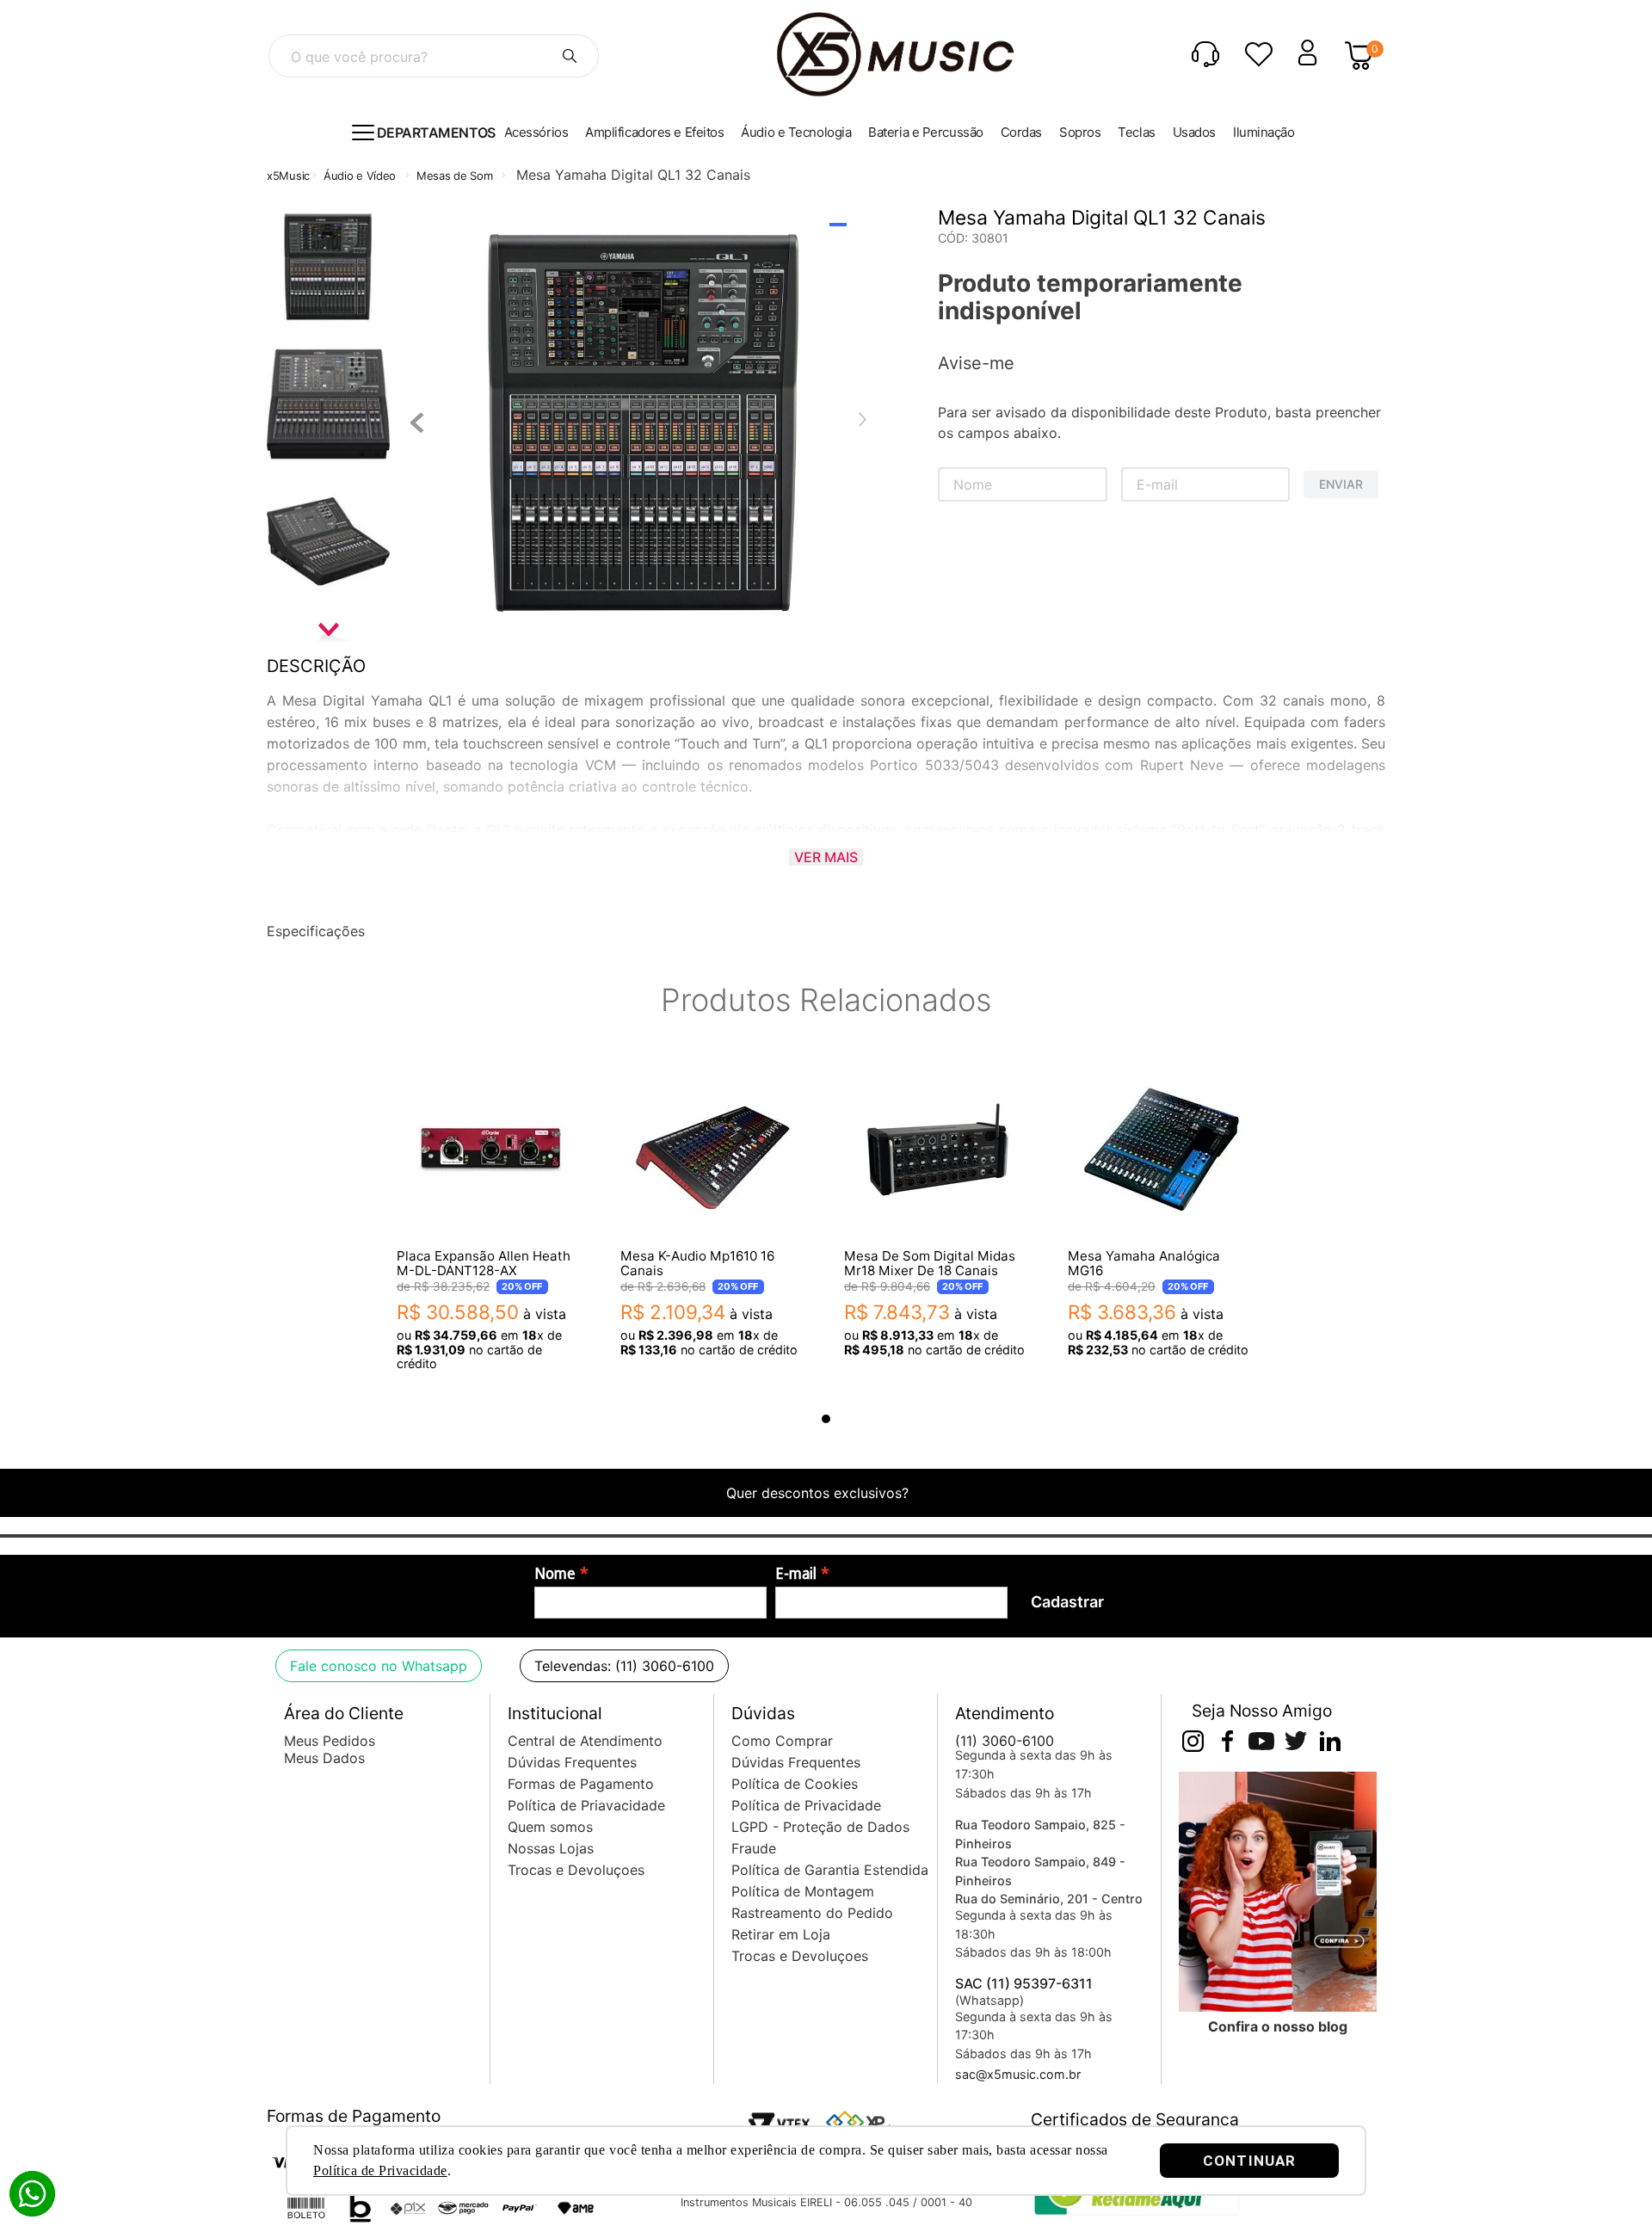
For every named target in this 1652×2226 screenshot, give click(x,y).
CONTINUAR (1249, 2161)
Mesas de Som (454, 176)
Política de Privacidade (380, 2171)
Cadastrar (1067, 1602)
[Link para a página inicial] (288, 176)
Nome (555, 1574)
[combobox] (434, 56)
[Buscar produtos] (570, 56)
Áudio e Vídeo (360, 176)
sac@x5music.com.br (1018, 2074)
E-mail (796, 1574)
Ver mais (826, 857)
